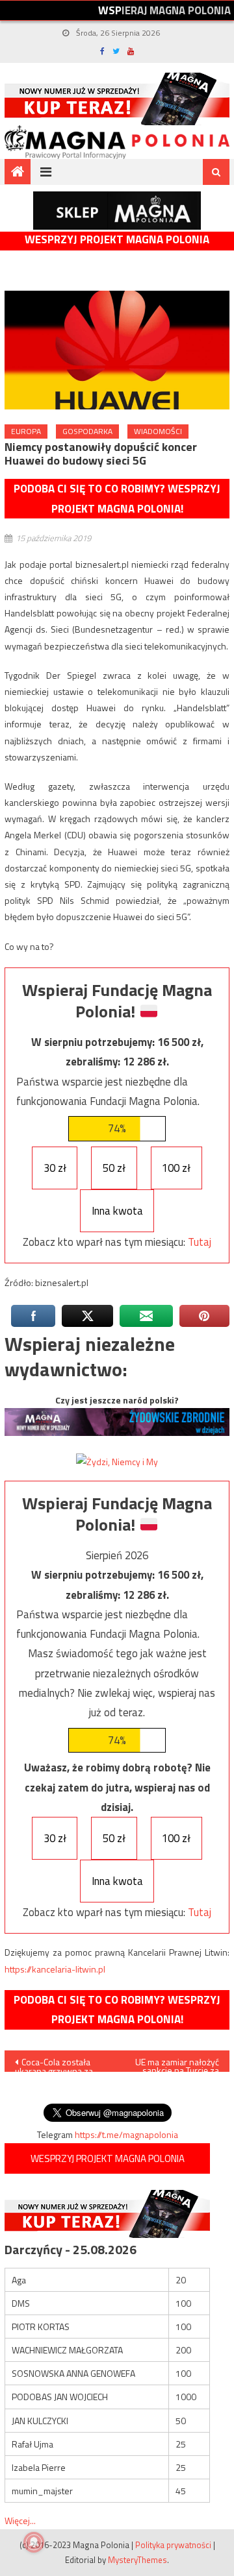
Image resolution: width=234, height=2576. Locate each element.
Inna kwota (117, 1211)
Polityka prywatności (173, 2545)
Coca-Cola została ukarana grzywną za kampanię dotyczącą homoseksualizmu (54, 2063)
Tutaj (200, 1242)
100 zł (176, 1168)
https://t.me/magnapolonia (126, 2134)
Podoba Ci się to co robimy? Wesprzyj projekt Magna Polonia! (117, 499)
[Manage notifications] (34, 2542)
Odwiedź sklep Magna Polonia (117, 211)
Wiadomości (158, 431)
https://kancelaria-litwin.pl (55, 1969)
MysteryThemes (137, 2560)
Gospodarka (87, 431)
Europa (26, 431)
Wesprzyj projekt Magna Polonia (117, 240)
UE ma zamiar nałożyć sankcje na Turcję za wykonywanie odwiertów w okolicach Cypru (174, 2063)
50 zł (114, 1168)
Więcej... (20, 2521)
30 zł (55, 1168)
